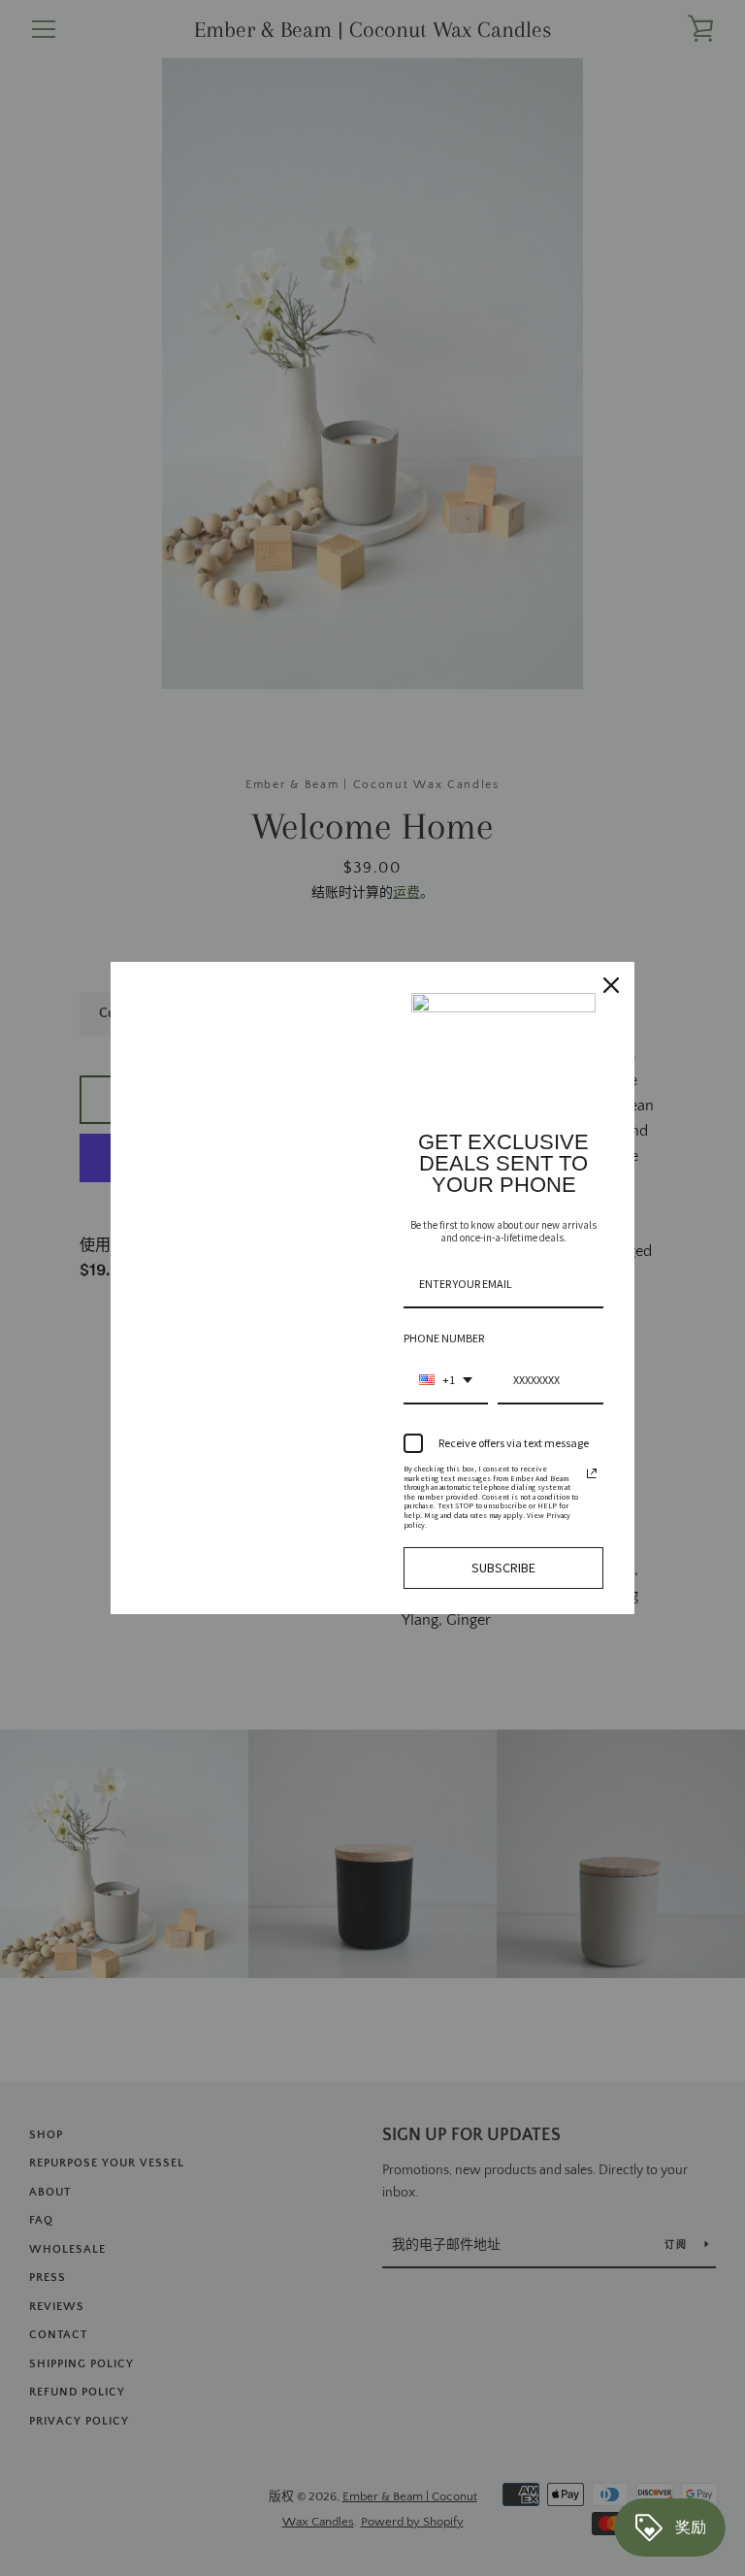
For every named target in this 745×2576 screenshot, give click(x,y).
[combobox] (446, 1381)
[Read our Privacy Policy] (592, 1473)
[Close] (611, 985)
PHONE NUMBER (444, 1338)
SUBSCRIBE (503, 1568)
